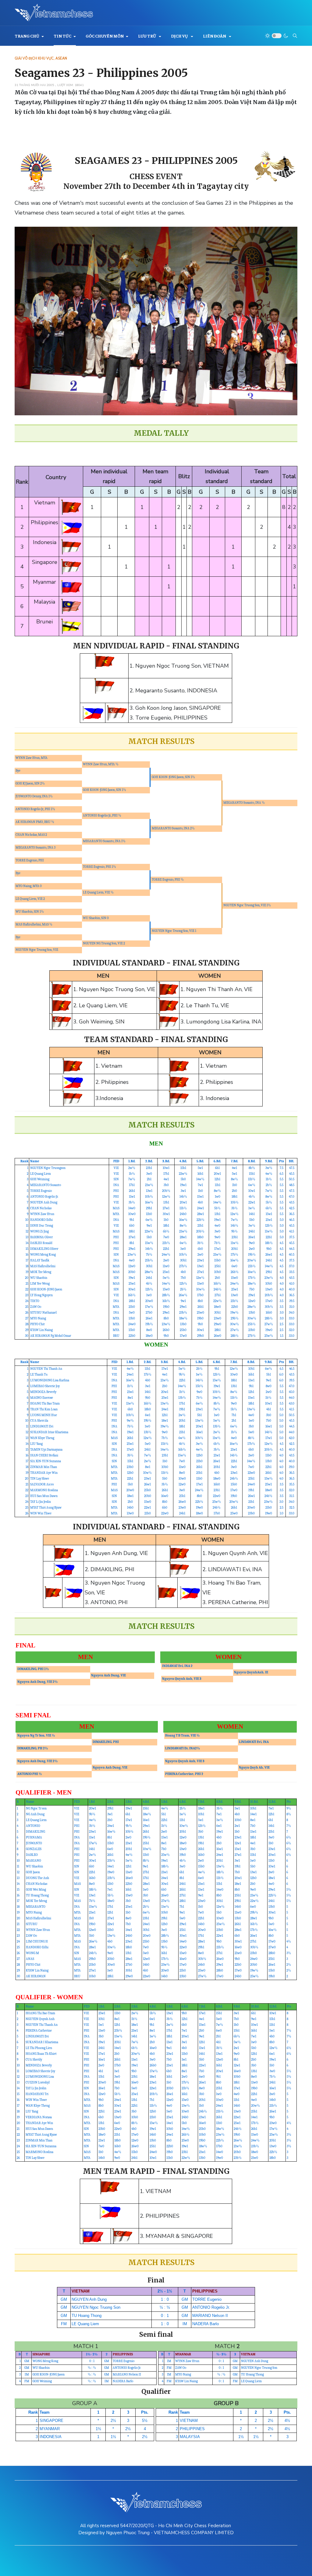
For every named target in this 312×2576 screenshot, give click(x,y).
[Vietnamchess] (54, 13)
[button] (29, 36)
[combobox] (295, 36)
